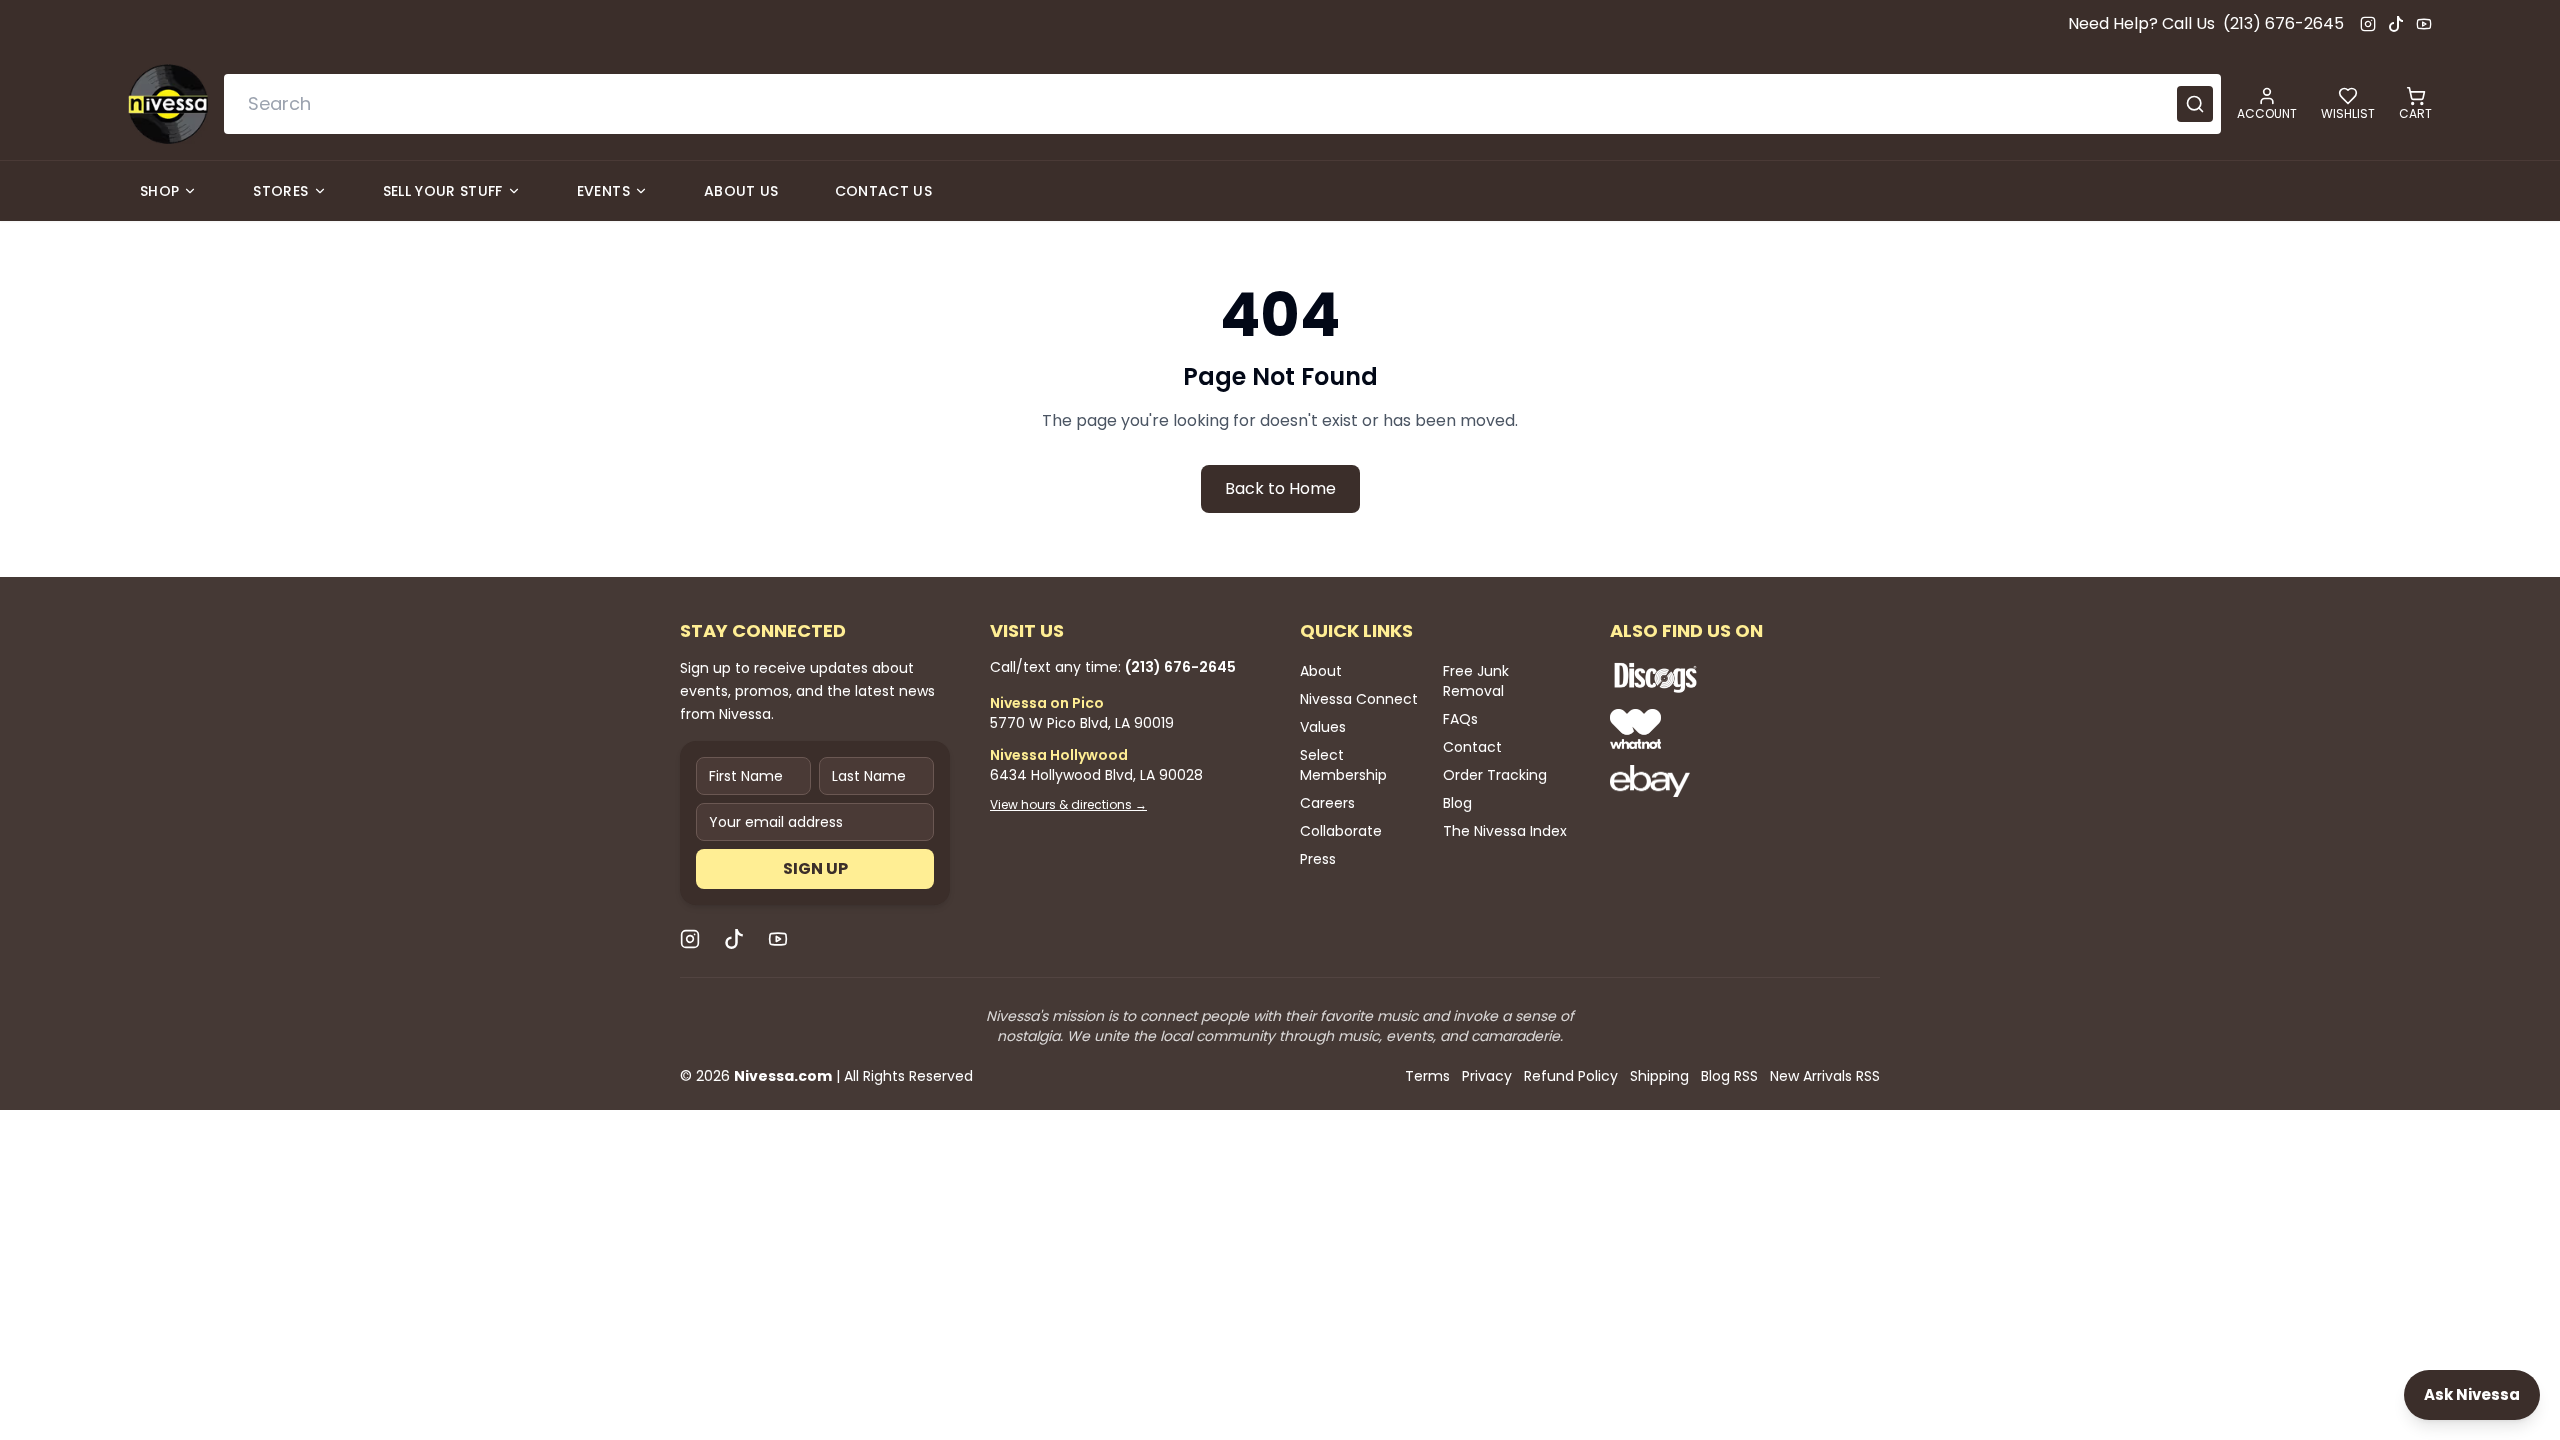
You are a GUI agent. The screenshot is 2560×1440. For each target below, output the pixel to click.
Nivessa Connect (1359, 699)
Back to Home (1280, 488)
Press (1318, 859)
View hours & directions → (1068, 805)
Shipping (1659, 1076)
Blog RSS (1729, 1076)
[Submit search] (2195, 104)
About (1321, 671)
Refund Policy (1571, 1076)
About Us (741, 191)
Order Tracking (1495, 775)
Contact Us (884, 191)
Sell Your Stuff (443, 191)
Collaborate (1341, 831)
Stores (280, 191)
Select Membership (1343, 765)
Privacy (1487, 1076)
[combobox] (1222, 104)
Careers (1327, 803)
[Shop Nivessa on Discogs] (1720, 677)
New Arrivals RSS (1825, 1076)
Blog (1457, 803)
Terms (1427, 1076)
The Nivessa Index (1505, 831)
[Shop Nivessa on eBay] (1720, 781)
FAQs (1460, 719)
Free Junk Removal (1476, 681)
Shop (159, 191)
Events (603, 191)
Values (1323, 727)
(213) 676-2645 (2283, 23)
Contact (1472, 747)
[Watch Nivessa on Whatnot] (1720, 729)
